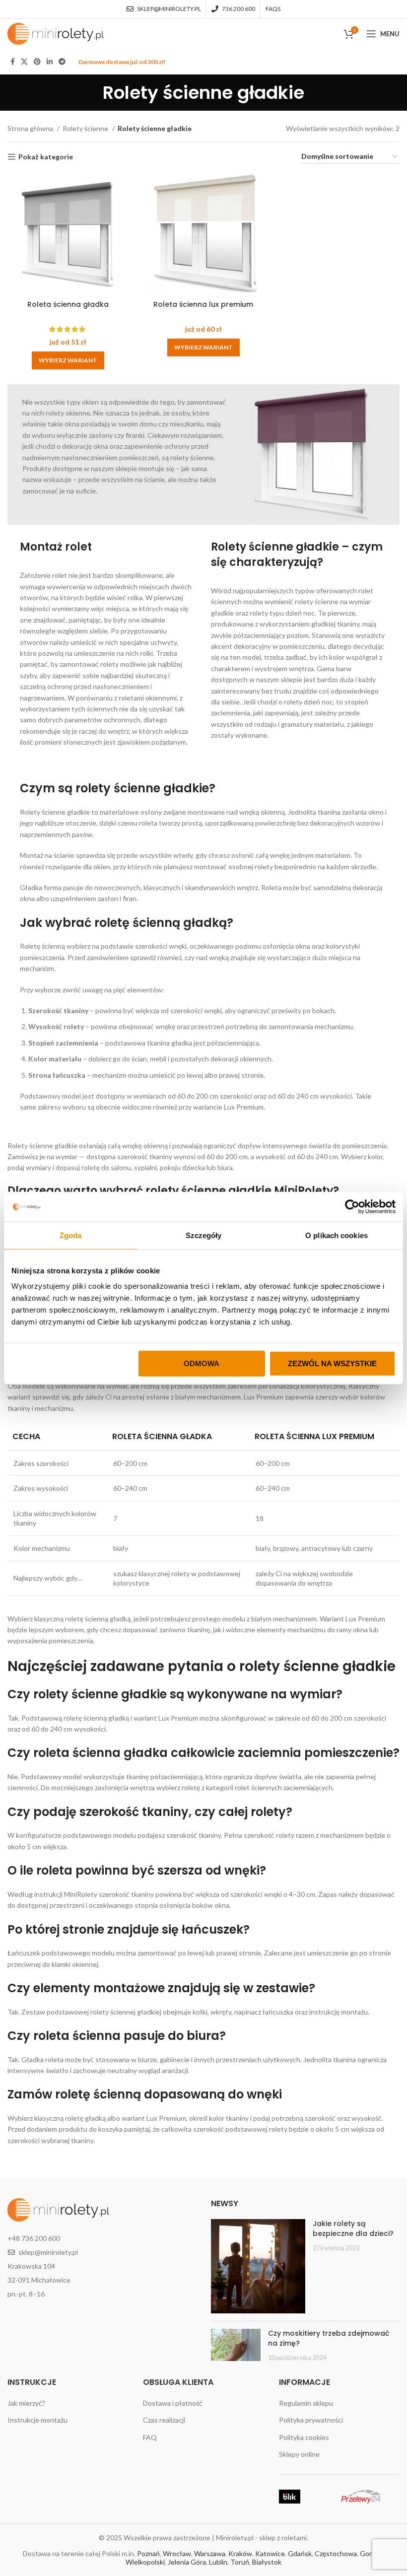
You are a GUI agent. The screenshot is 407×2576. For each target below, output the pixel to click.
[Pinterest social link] (37, 62)
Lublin (218, 2562)
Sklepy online (299, 2454)
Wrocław (177, 2553)
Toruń (240, 2562)
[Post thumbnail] (258, 2266)
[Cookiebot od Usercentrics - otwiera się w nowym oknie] (352, 1206)
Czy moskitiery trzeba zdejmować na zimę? (329, 2338)
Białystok (267, 2562)
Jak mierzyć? (26, 2403)
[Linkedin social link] (50, 62)
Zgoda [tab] (71, 1235)
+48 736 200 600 (34, 2238)
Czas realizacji (164, 2420)
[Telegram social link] (62, 62)
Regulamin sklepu (306, 2403)
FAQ (150, 2437)
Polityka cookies (304, 2437)
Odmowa (202, 1363)
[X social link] (24, 62)
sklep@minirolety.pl (48, 2252)
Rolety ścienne (86, 128)
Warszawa (210, 2553)
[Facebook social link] (13, 62)
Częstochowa (336, 2553)
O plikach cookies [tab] (337, 1235)
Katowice (270, 2553)
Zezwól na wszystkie (332, 1363)
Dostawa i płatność (173, 2403)
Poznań (148, 2553)
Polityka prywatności (311, 2420)
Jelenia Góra (187, 2562)
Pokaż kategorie (46, 157)
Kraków (240, 2553)
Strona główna (31, 128)
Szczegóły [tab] (204, 1235)
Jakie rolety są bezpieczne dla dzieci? (353, 2228)
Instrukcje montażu (37, 2420)
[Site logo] (56, 33)
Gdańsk (300, 2553)
